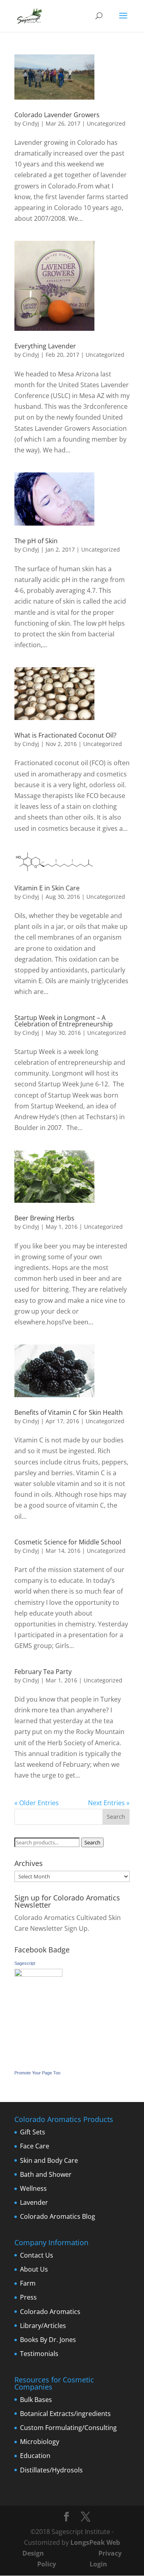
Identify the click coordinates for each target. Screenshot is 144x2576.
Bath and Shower (46, 2174)
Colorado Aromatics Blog (58, 2216)
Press (28, 2297)
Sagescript (25, 1963)
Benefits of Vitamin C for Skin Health (69, 1412)
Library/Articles (43, 2326)
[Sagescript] (38, 1974)
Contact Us (37, 2255)
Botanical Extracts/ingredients (65, 2414)
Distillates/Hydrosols (51, 2470)
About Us (34, 2269)
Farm (28, 2283)
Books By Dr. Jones (48, 2340)
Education (35, 2456)
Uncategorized (107, 1033)
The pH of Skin (36, 541)
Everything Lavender (45, 346)
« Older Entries (37, 1803)
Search (92, 1842)
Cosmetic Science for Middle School (68, 1542)
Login (98, 2564)
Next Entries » (109, 1803)
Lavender (34, 2202)
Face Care (35, 2146)
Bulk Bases (36, 2400)
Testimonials (39, 2354)
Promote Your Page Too (37, 2073)
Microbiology (40, 2442)
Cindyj (31, 123)
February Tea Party (43, 1672)
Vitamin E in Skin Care (47, 888)
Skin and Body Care (49, 2160)
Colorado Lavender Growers (57, 115)
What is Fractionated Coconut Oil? (65, 735)
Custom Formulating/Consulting (68, 2428)
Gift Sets (33, 2132)
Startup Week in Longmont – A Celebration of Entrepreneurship (64, 1021)
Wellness (33, 2188)
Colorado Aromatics (50, 2312)
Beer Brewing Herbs (44, 1218)
